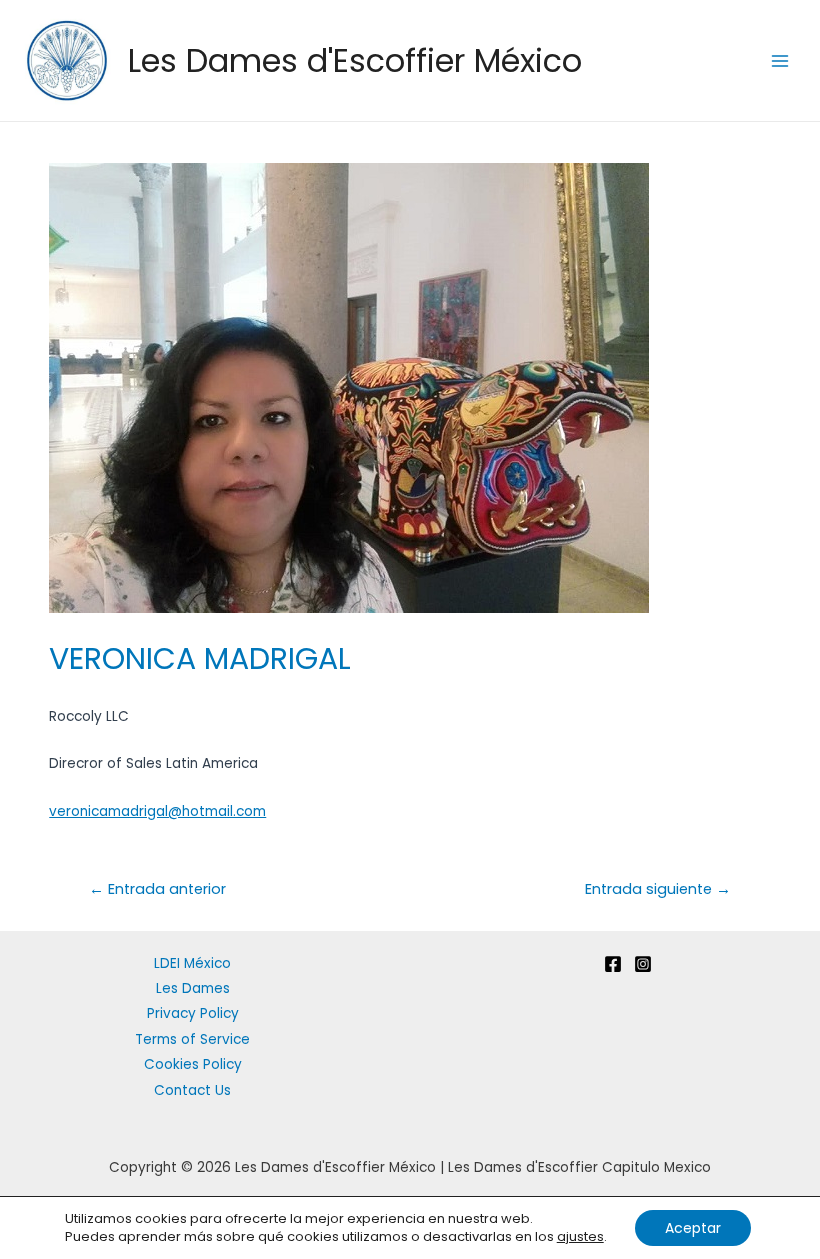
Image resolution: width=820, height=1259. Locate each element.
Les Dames (193, 988)
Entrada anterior (157, 889)
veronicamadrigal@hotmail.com (157, 811)
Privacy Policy (193, 1013)
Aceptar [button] (693, 1228)
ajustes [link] (580, 1236)
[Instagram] (643, 964)
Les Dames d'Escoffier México (355, 60)
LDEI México (192, 963)
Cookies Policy (193, 1064)
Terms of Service (192, 1039)
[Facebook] (613, 964)
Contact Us (192, 1090)
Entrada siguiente (658, 889)
